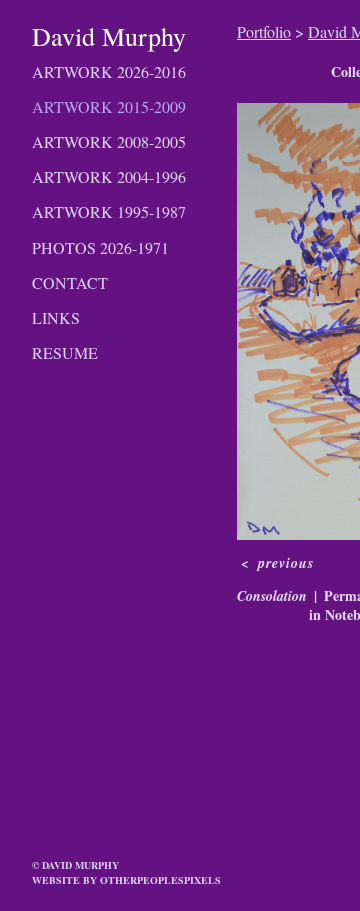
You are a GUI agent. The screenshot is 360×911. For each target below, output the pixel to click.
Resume (65, 352)
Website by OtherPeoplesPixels (126, 880)
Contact (70, 282)
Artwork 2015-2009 (109, 106)
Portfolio (264, 31)
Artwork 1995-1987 (109, 211)
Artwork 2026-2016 (109, 71)
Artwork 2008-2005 (109, 141)
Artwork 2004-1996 (109, 176)
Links (56, 317)
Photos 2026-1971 (100, 247)
